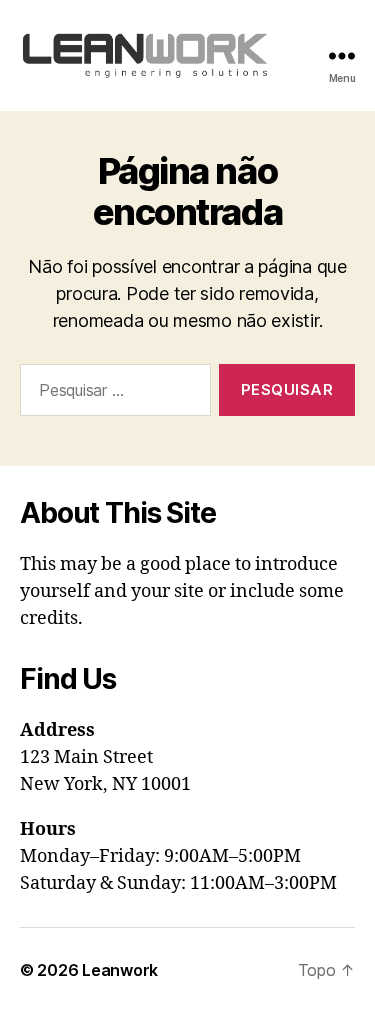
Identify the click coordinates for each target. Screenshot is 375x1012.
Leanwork (120, 970)
